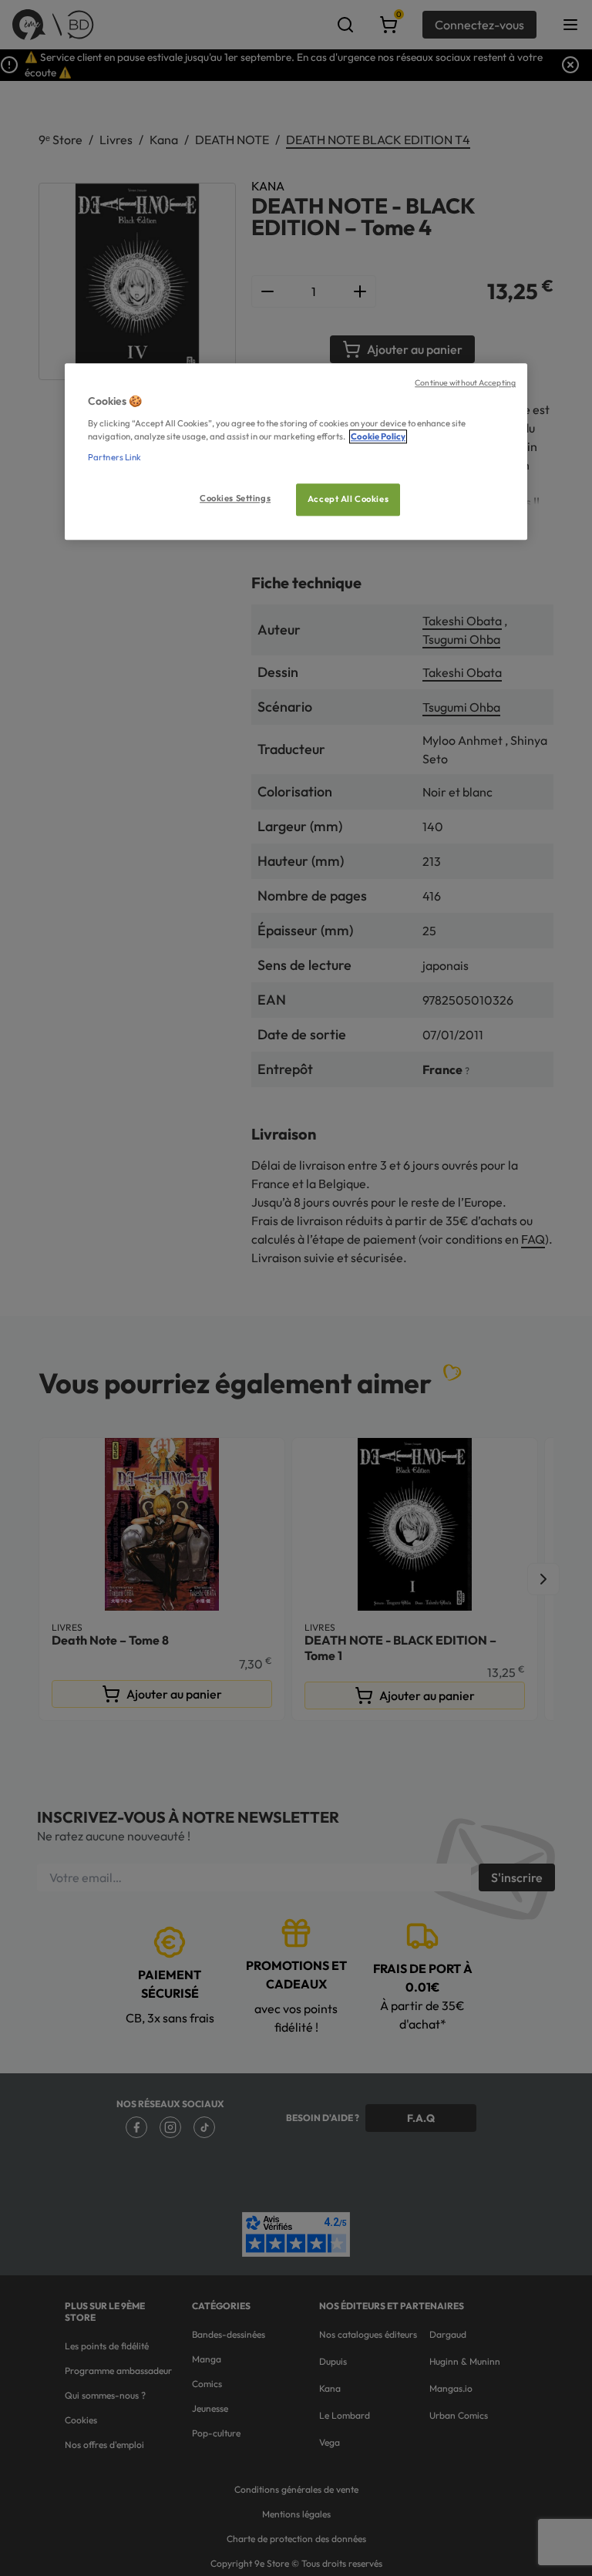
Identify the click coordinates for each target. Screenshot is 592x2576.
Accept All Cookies (348, 499)
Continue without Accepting (465, 382)
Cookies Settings (235, 498)
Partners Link (114, 457)
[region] (296, 451)
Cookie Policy (378, 436)
